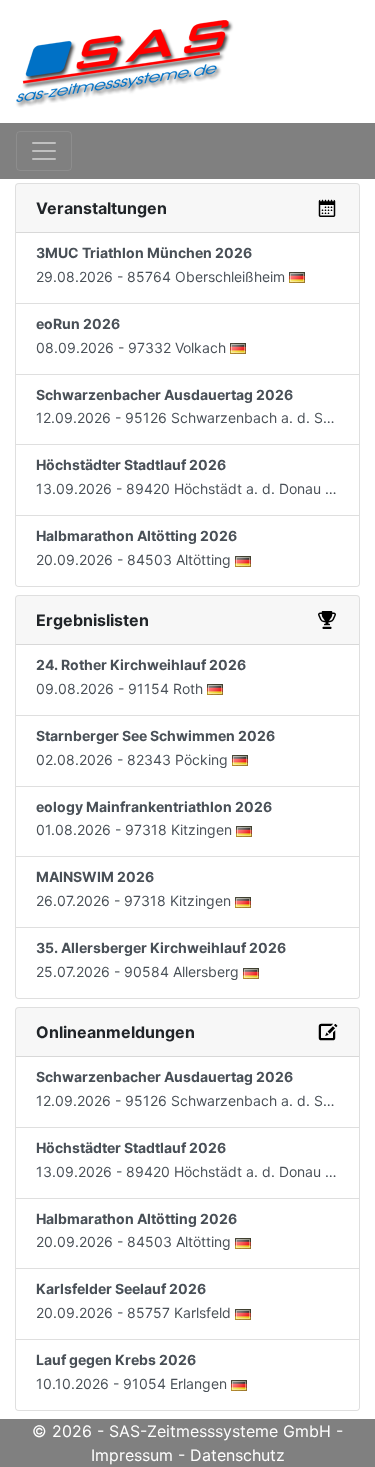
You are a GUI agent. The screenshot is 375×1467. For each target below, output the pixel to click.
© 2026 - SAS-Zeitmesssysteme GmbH (181, 1431)
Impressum (132, 1455)
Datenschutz (237, 1455)
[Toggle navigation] (44, 151)
